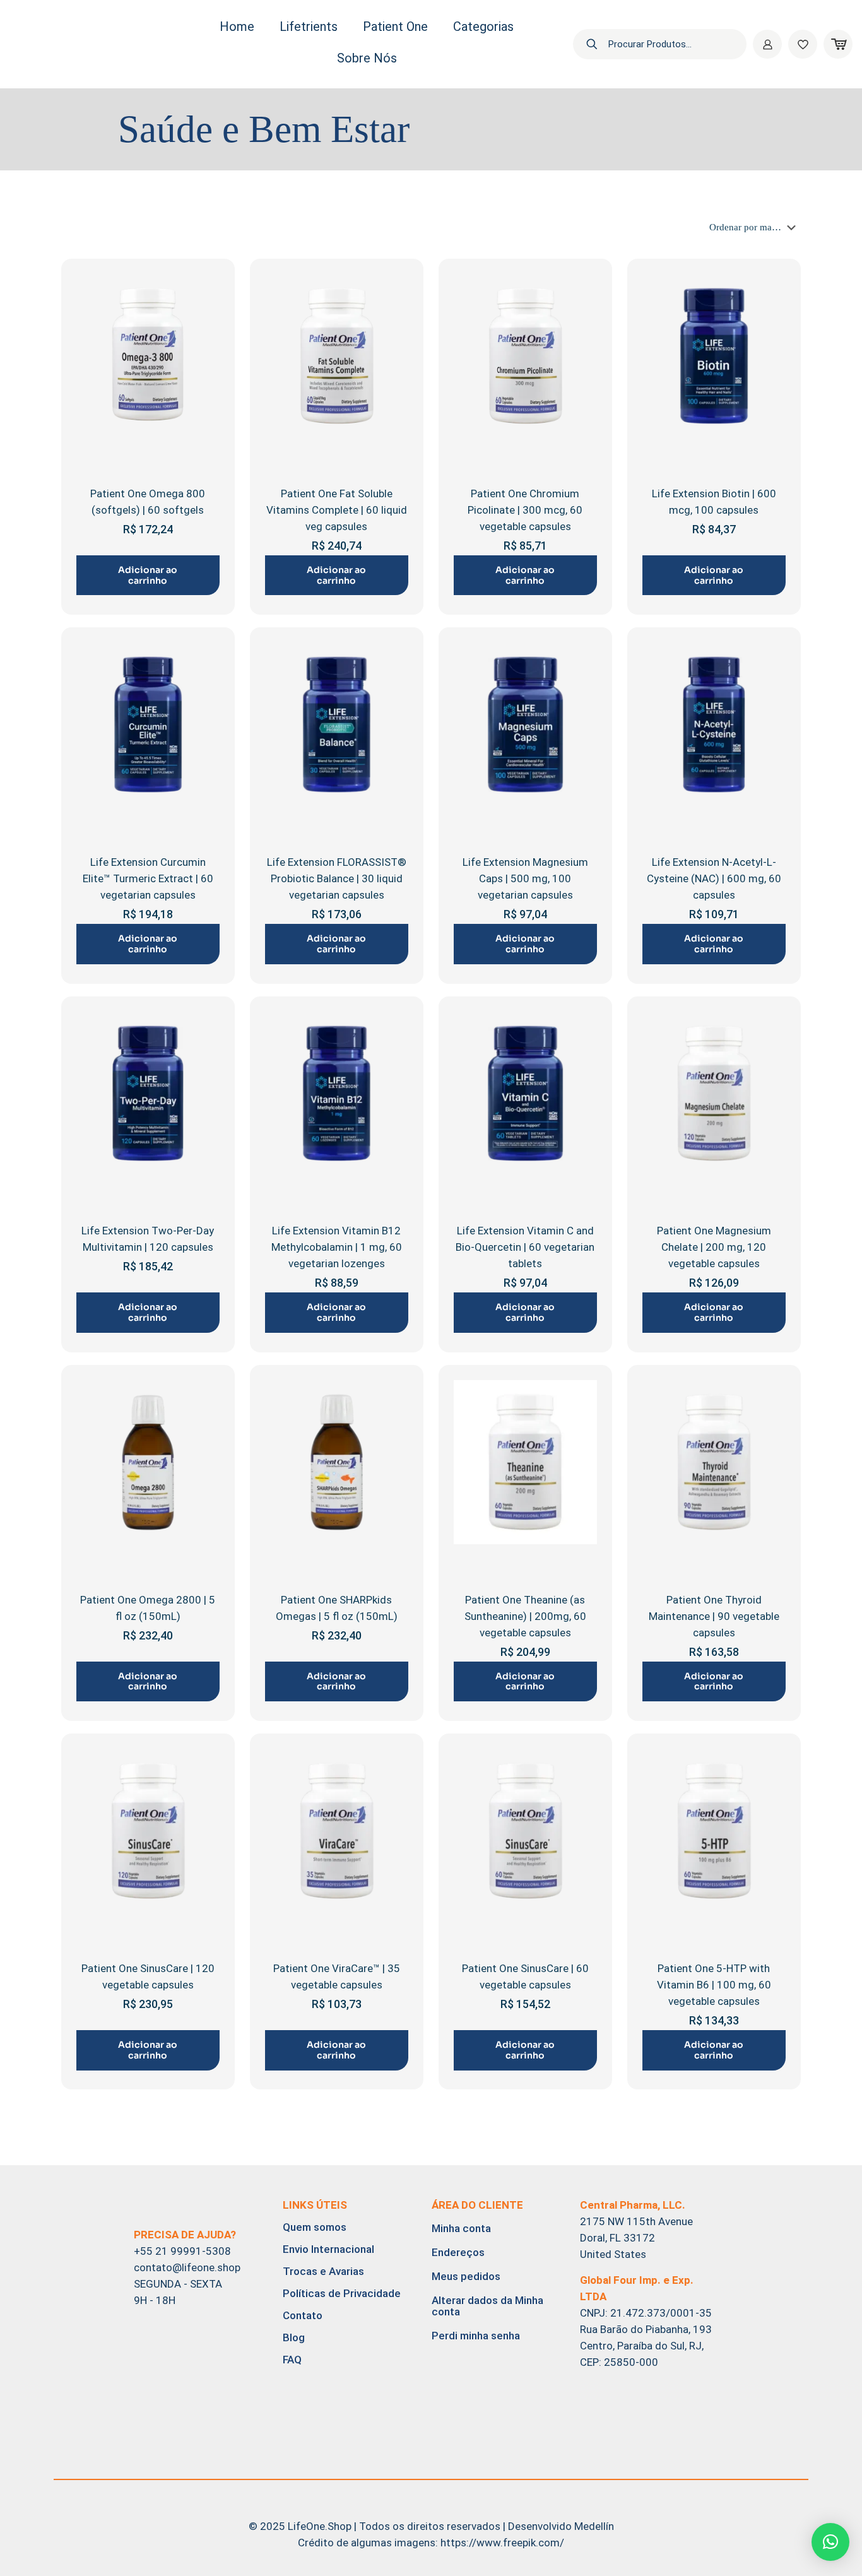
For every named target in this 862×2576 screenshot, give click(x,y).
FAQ (292, 2360)
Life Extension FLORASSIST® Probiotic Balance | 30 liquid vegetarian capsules (337, 878)
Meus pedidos (466, 2276)
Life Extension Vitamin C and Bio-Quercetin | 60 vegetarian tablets (525, 1247)
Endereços (458, 2252)
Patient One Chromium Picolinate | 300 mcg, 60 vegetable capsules (525, 510)
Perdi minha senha (476, 2336)
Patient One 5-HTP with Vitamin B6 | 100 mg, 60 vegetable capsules (714, 1985)
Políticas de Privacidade (342, 2293)
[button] (830, 2542)
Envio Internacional (328, 2249)
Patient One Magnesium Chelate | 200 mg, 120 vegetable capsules (714, 1247)
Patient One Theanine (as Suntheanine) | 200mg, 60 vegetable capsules (525, 1616)
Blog (294, 2337)
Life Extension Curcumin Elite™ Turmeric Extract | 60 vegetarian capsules (148, 878)
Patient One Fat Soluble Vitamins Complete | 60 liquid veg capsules (337, 510)
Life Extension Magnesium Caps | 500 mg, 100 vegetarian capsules (525, 878)
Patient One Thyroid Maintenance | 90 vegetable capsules (714, 1616)
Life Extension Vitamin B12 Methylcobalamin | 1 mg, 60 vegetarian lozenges (337, 1247)
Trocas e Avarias (323, 2271)
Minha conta (461, 2228)
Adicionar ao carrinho (148, 575)
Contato (303, 2315)
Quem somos (315, 2227)
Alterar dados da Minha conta (487, 2306)
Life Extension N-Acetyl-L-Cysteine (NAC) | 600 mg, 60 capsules (714, 878)
